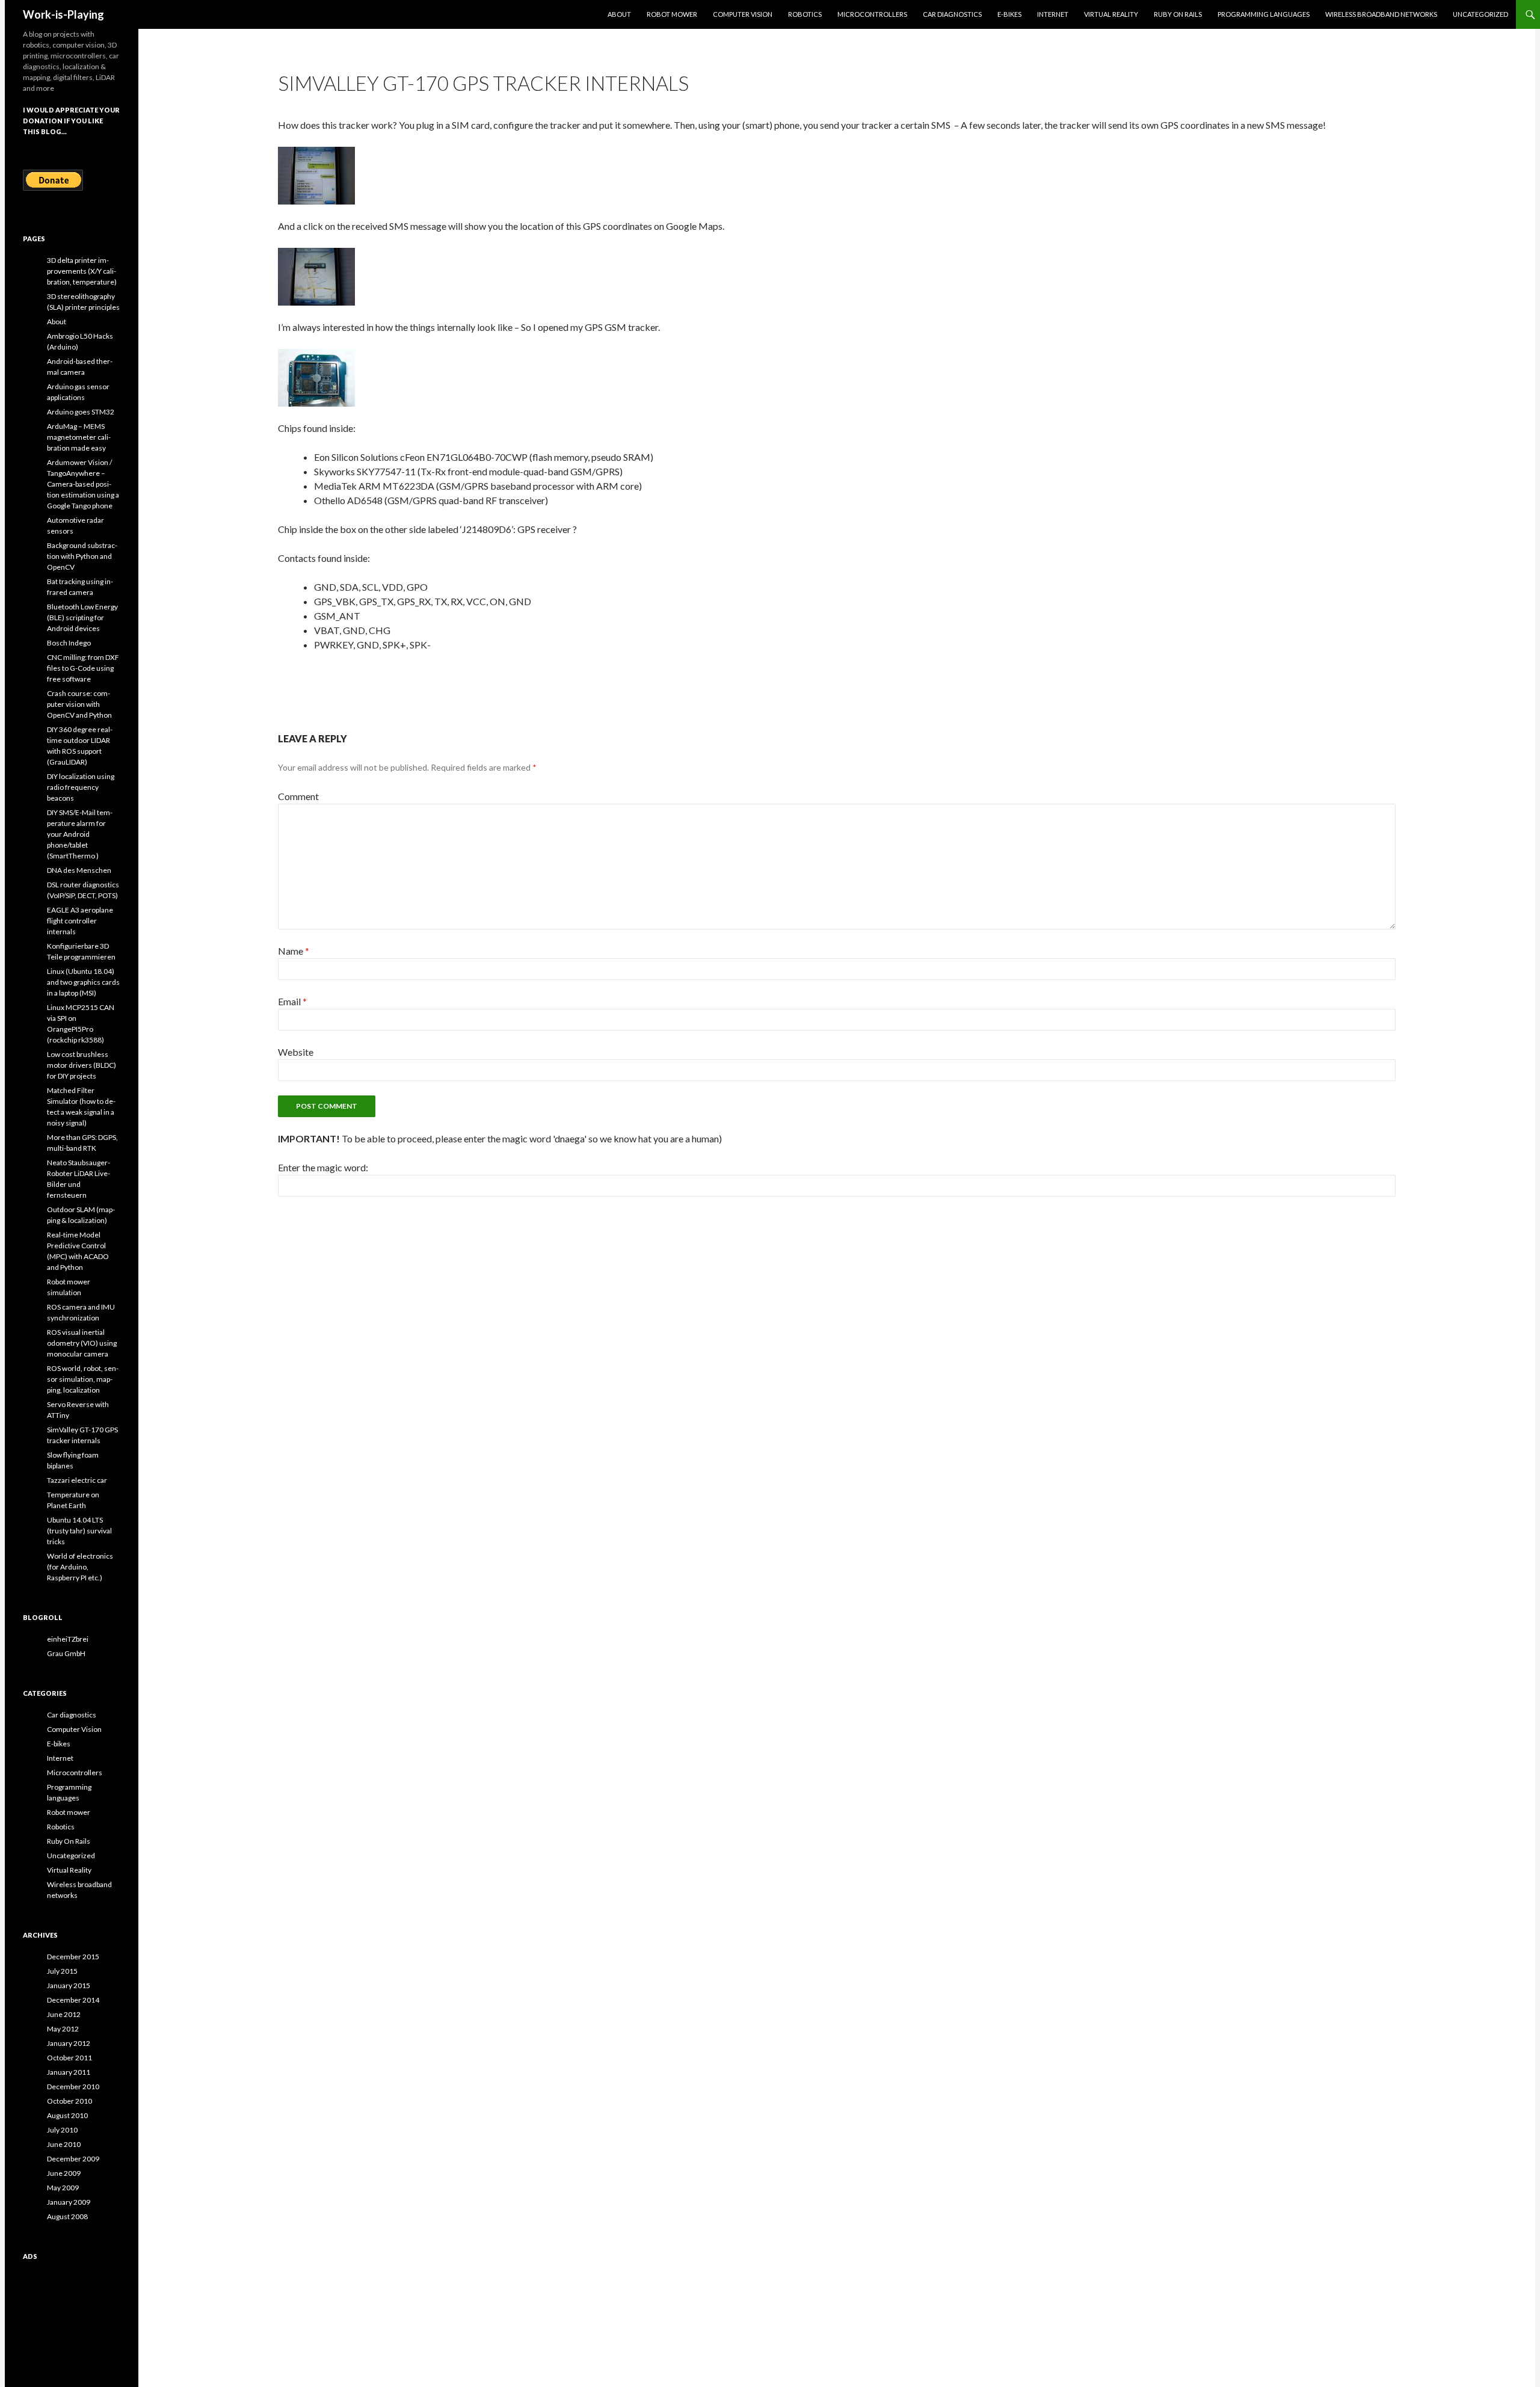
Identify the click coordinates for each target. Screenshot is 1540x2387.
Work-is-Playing (63, 14)
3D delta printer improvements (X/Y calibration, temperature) (82, 271)
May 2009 (63, 2188)
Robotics (805, 14)
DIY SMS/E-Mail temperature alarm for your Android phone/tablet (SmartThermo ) (80, 834)
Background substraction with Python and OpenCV (82, 556)
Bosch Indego (69, 643)
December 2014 (73, 2000)
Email (292, 1001)
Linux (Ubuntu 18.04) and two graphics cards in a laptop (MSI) (83, 982)
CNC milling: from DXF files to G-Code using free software (83, 668)
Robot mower (672, 14)
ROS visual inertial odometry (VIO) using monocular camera (82, 1343)
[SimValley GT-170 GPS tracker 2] (316, 275)
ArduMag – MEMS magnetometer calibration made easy (79, 437)
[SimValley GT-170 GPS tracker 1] (316, 174)
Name (294, 951)
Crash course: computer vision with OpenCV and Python (79, 704)
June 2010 (64, 2144)
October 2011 (69, 2058)
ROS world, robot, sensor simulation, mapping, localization (83, 1379)
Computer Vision (743, 14)
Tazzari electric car (77, 1480)
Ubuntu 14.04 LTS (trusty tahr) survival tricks (79, 1531)
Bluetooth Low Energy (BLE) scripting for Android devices (82, 618)
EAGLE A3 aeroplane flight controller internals (80, 921)
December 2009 (73, 2159)
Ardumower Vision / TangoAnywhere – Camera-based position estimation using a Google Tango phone (83, 484)
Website (296, 1052)
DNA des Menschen (79, 870)
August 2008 (67, 2216)
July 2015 (62, 1971)
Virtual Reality (1111, 14)
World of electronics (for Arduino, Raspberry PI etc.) (80, 1567)
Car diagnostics (952, 14)
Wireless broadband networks (1381, 14)
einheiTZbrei (68, 1639)
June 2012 (64, 2014)
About (619, 14)
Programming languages (1264, 14)
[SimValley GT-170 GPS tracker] (316, 376)
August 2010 (67, 2115)
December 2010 (73, 2087)
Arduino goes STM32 (81, 412)
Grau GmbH (66, 1653)
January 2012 (69, 2043)
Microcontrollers (872, 14)
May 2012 (63, 2029)
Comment (298, 796)
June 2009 (64, 2173)
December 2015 (73, 1957)
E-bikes (1009, 14)
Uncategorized (1480, 14)
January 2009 (69, 2202)
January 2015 (69, 1985)
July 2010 (62, 2130)
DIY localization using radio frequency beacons (81, 787)
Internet (1053, 14)
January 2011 (69, 2072)
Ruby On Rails (1178, 14)
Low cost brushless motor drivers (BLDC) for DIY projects (82, 1065)
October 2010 (69, 2101)
